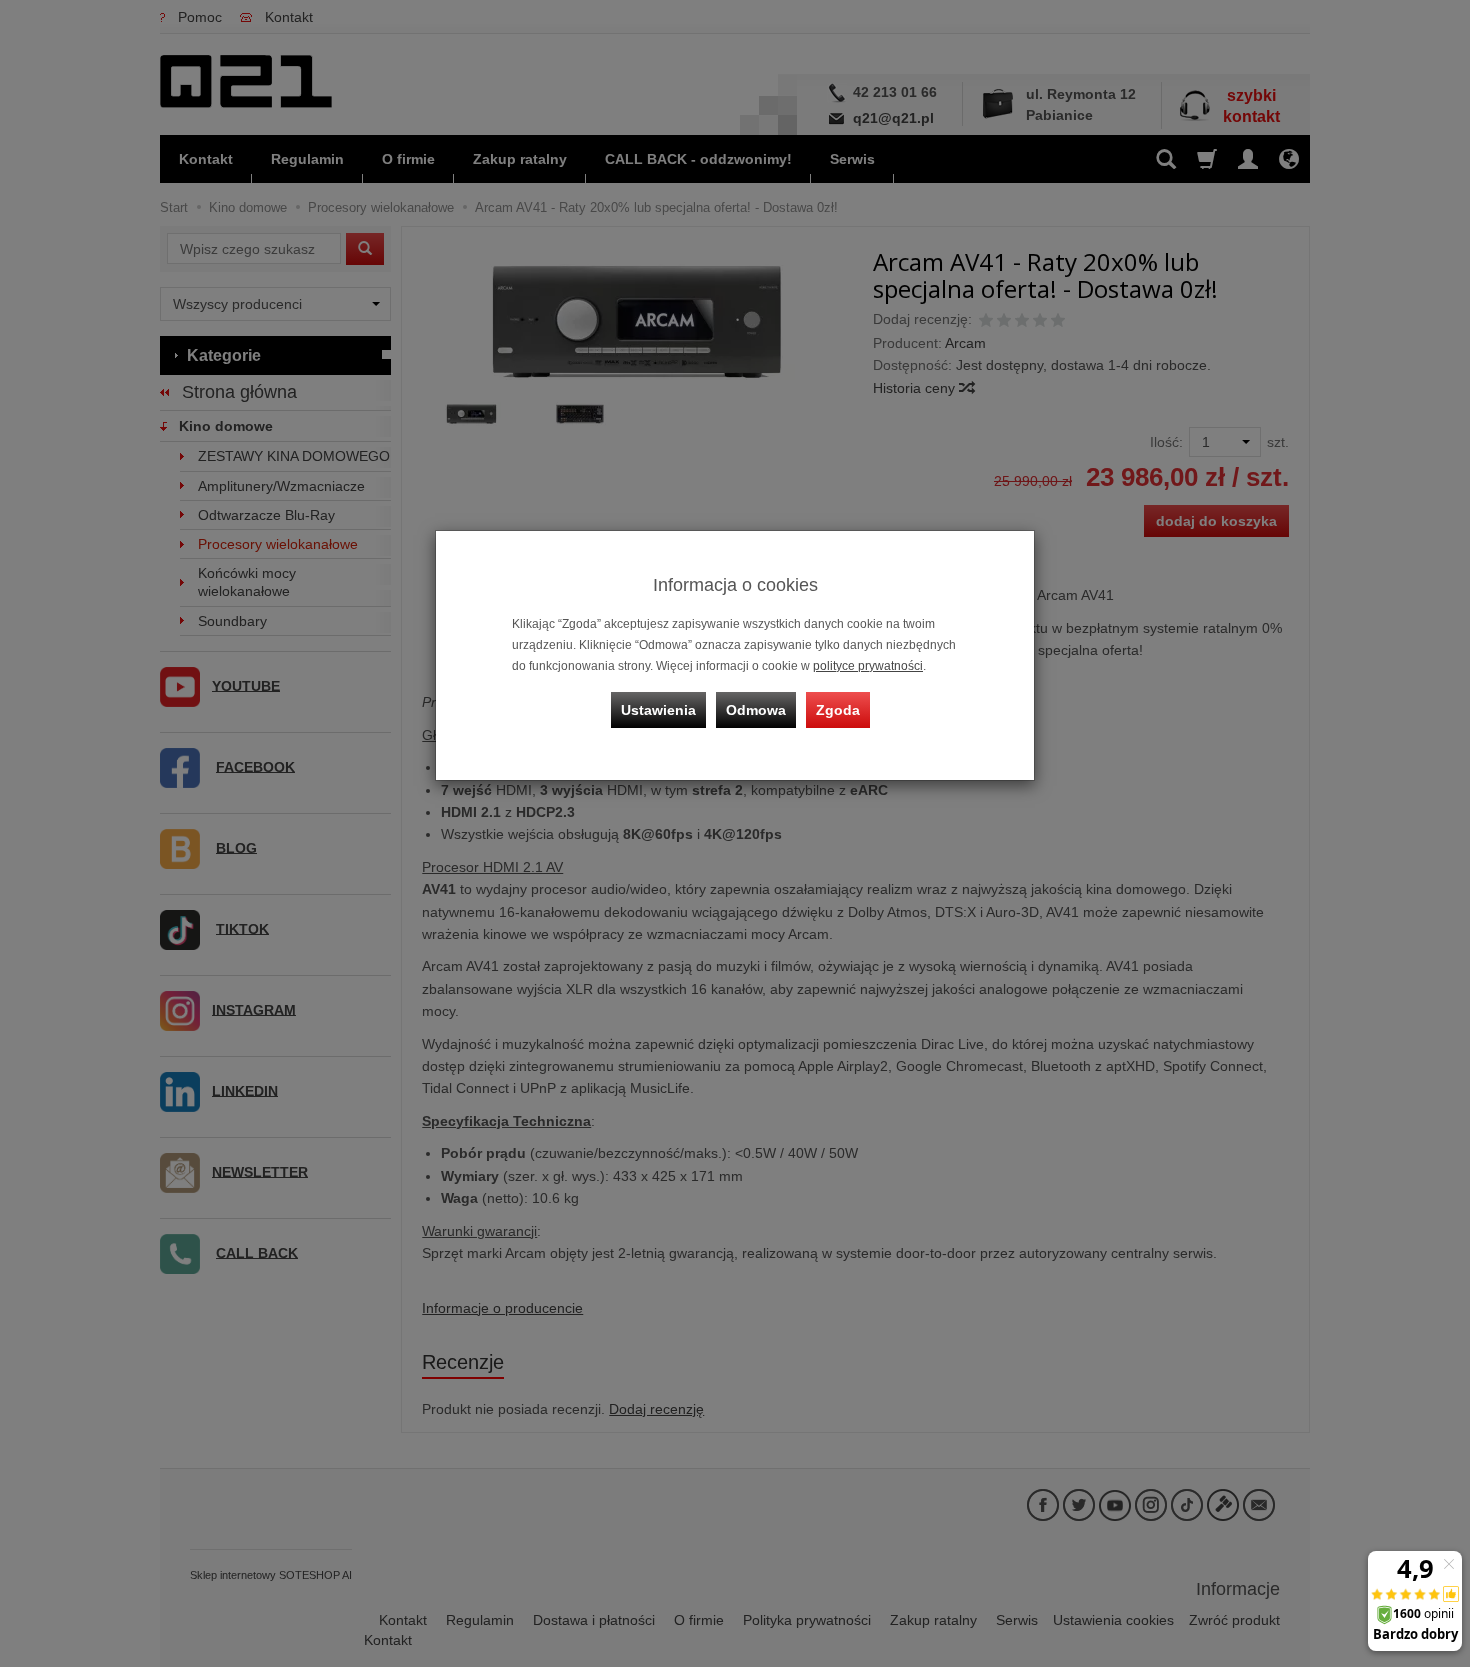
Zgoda (838, 710)
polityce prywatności (868, 666)
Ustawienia (658, 710)
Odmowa (756, 710)
